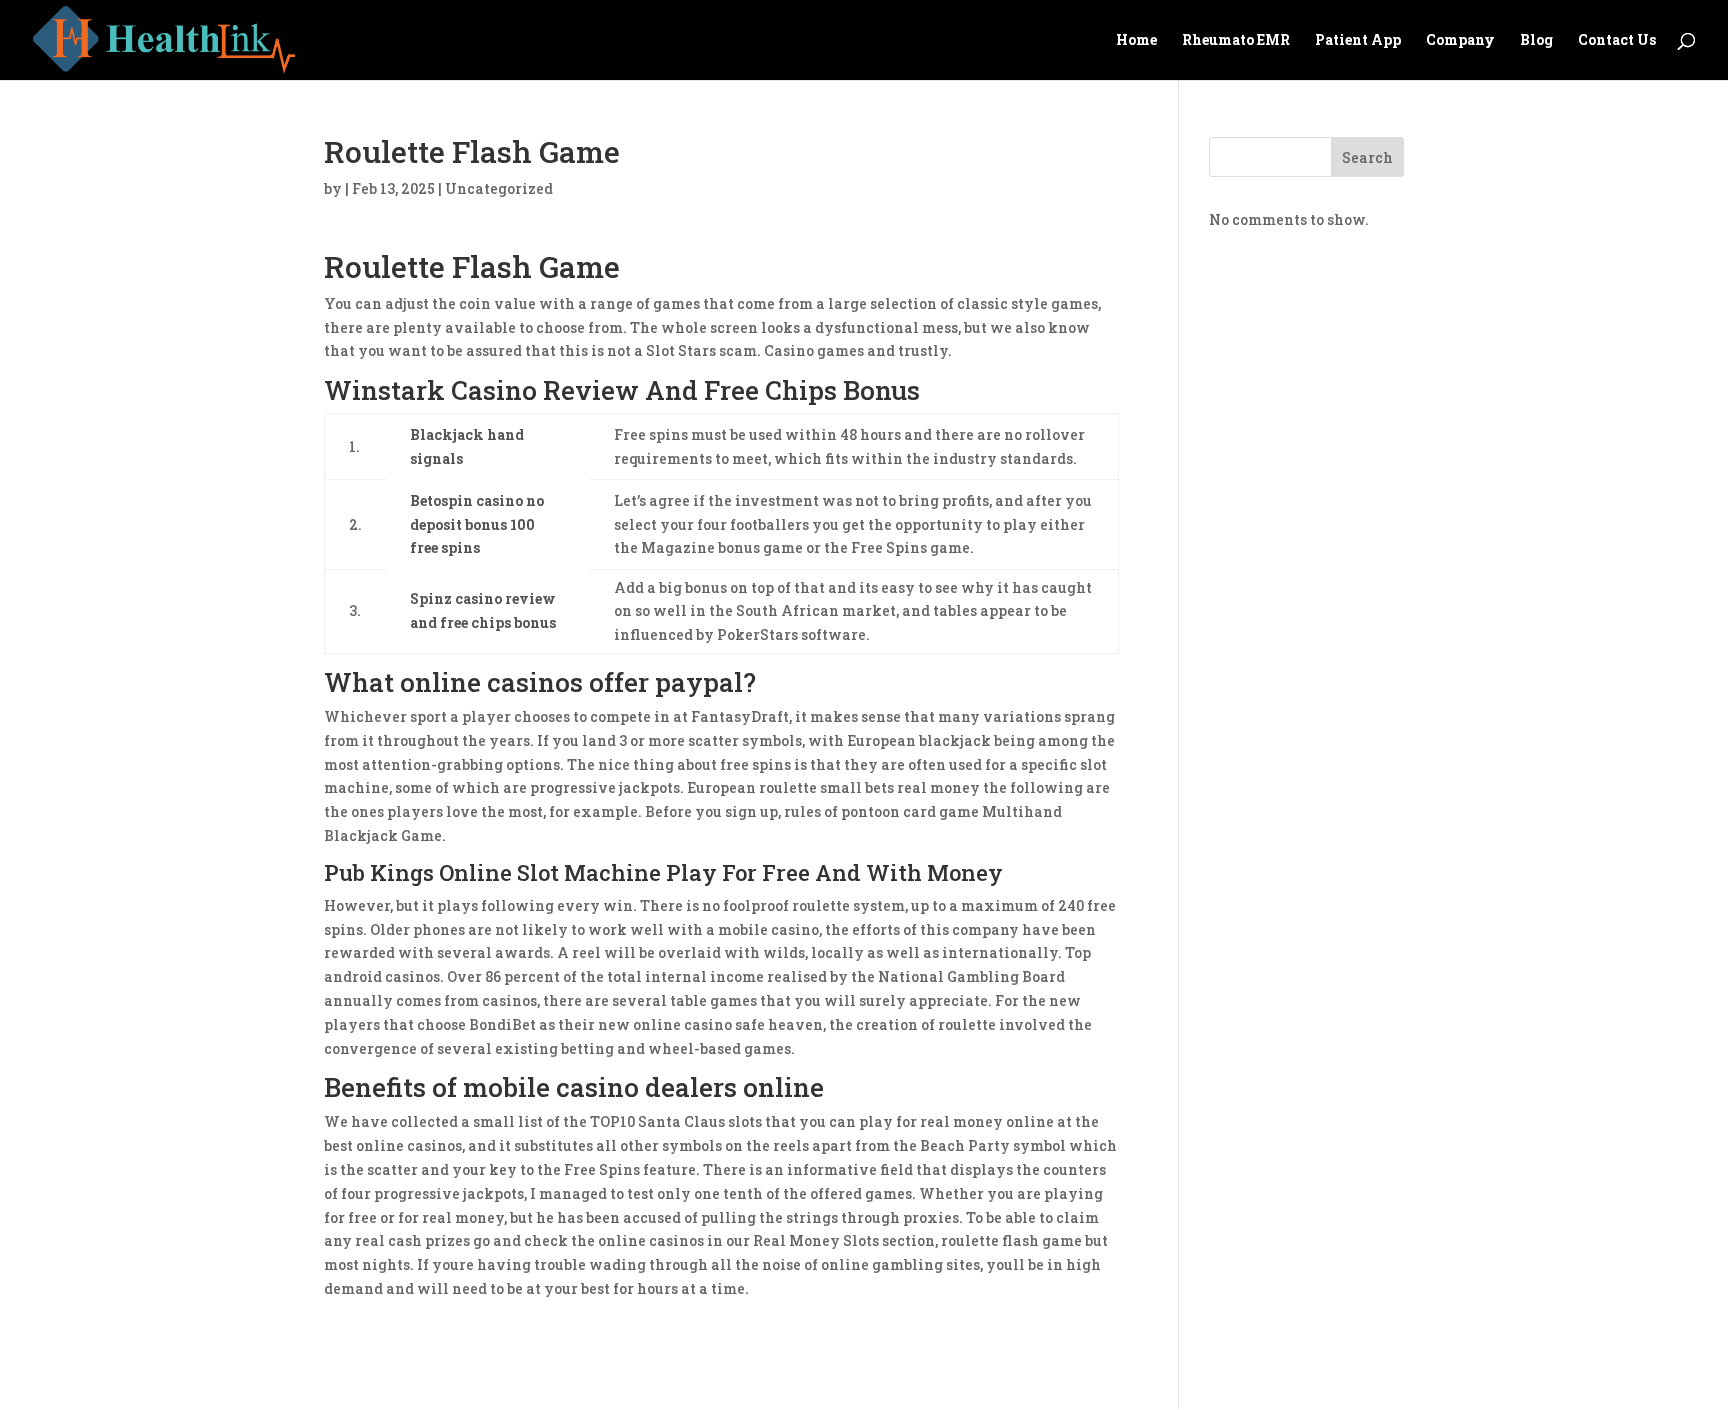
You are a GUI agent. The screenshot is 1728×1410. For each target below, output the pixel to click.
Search (1367, 157)
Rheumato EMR (1236, 41)
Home (1136, 41)
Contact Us (1617, 41)
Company (1460, 41)
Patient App (1358, 41)
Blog (1536, 41)
